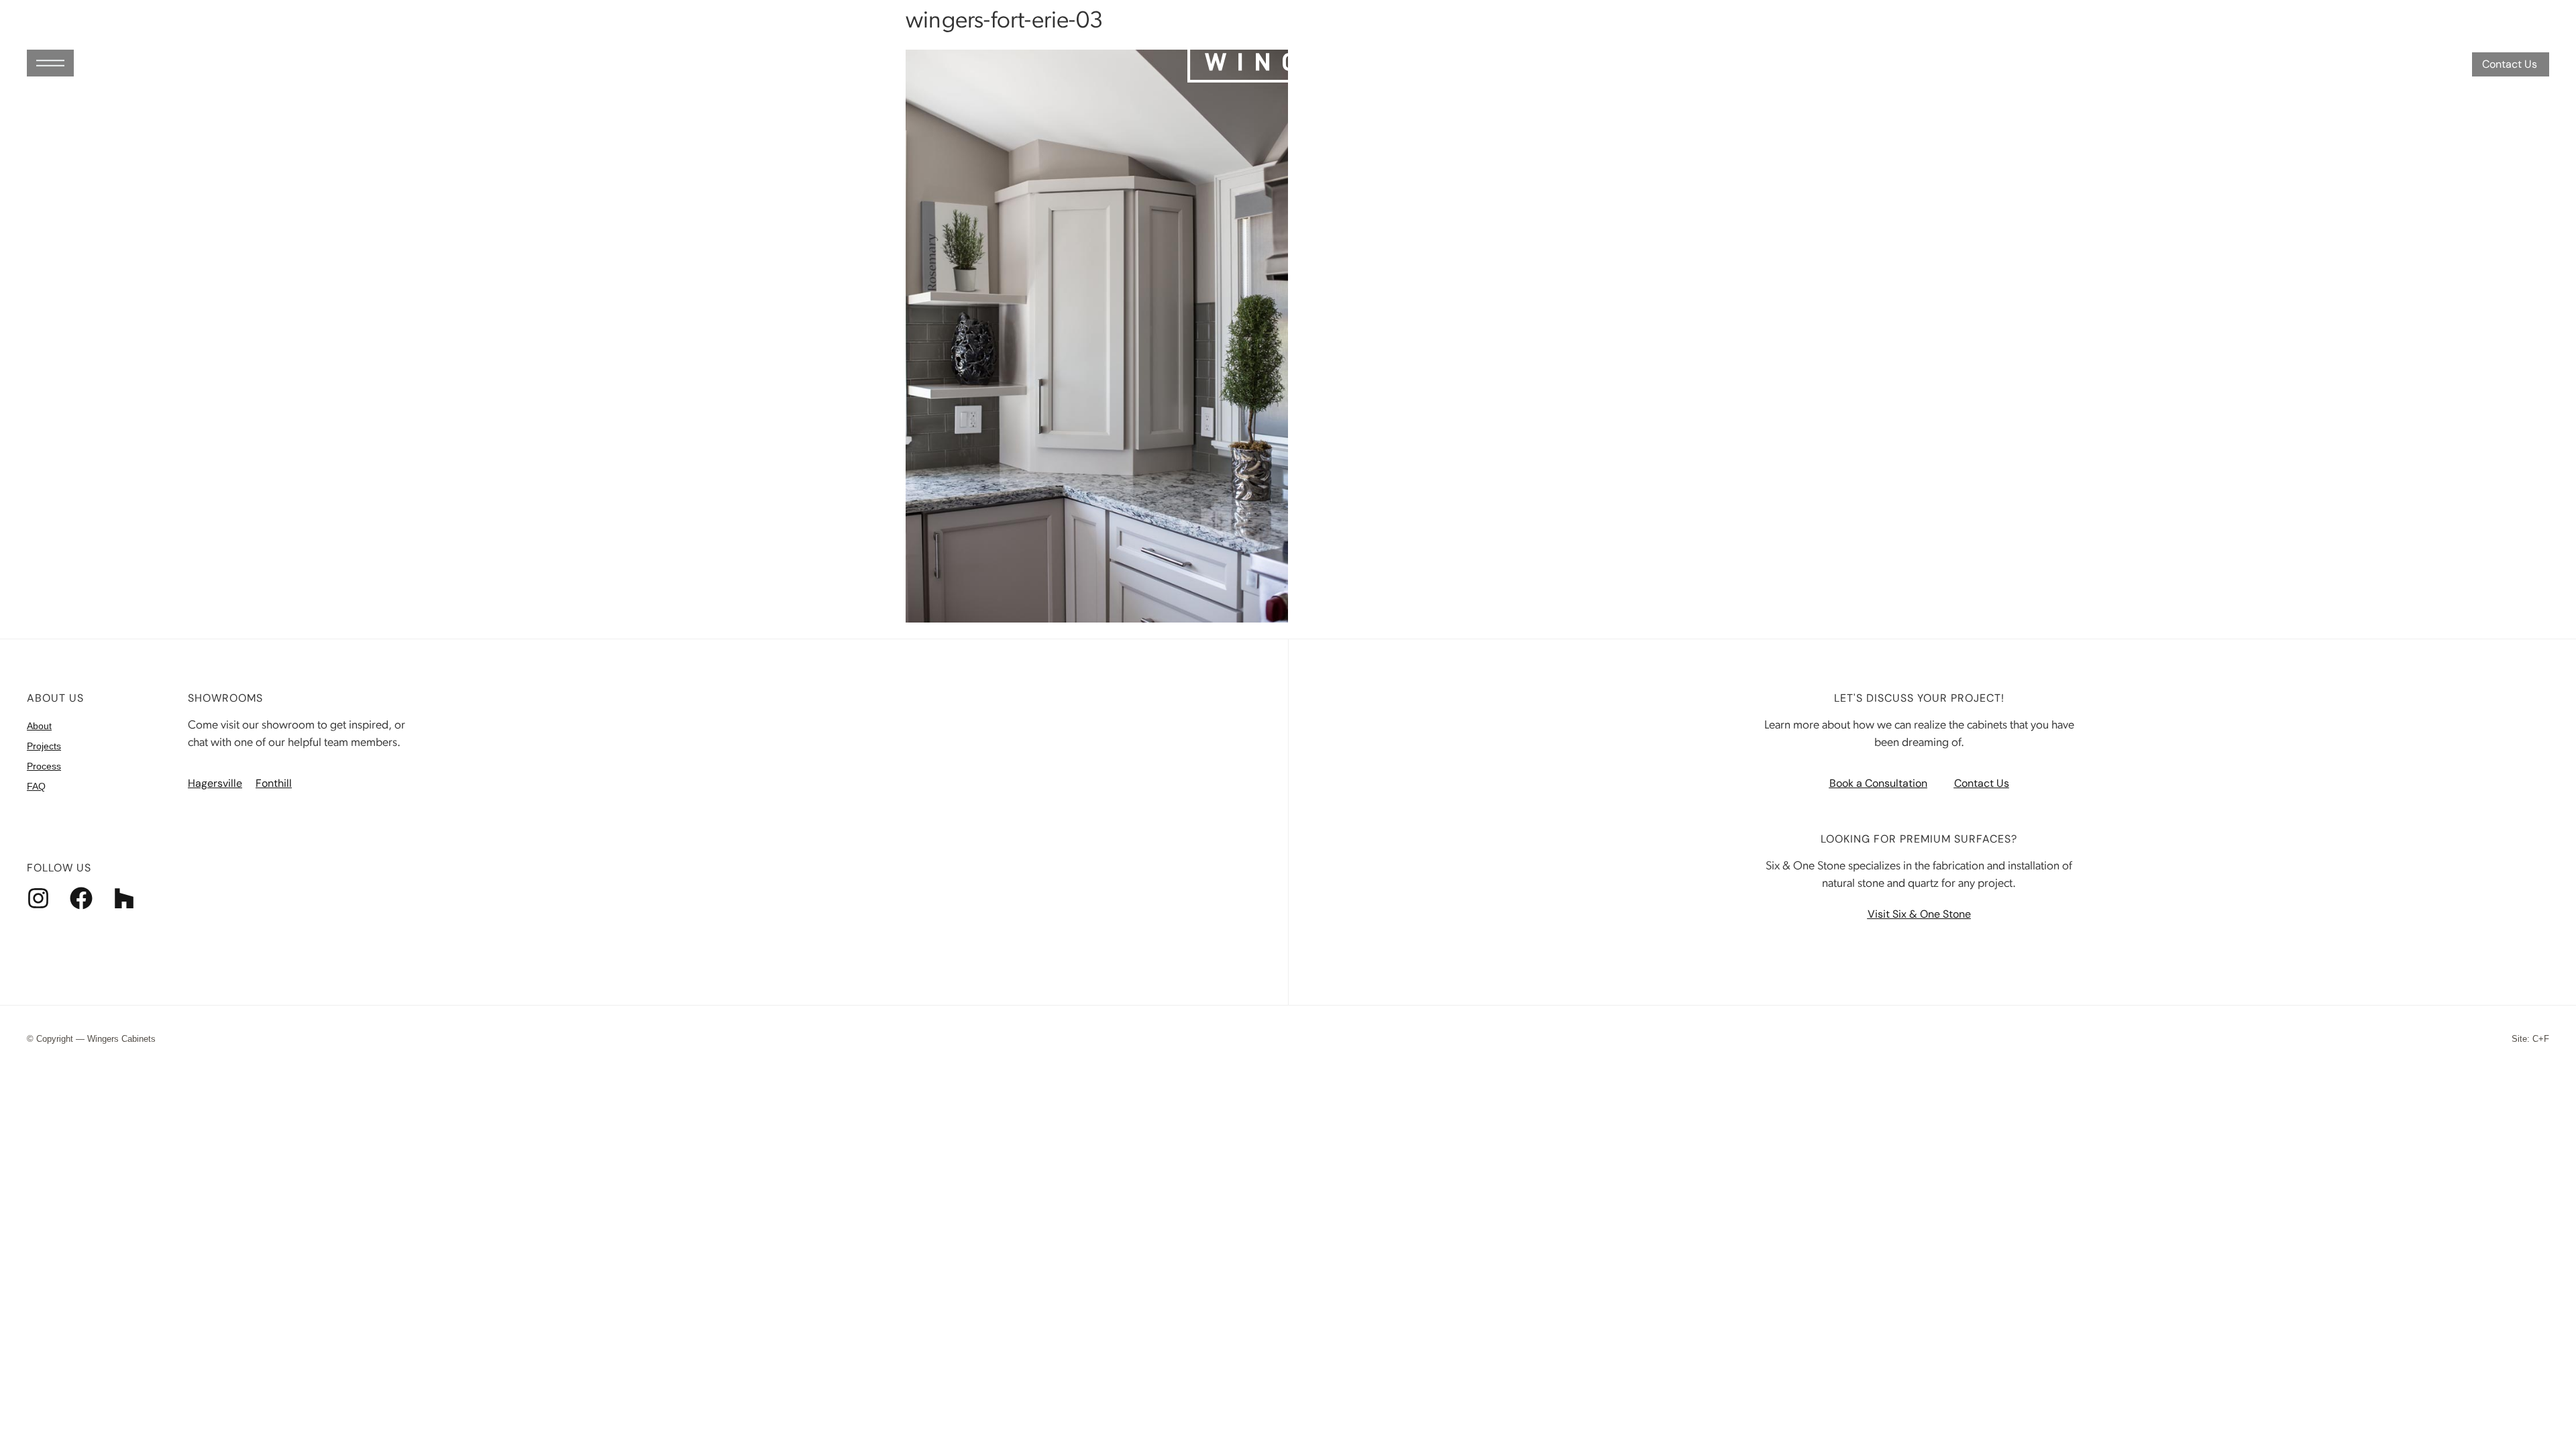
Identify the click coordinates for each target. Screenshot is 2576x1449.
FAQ (36, 786)
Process (44, 766)
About (39, 726)
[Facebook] (81, 898)
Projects (44, 746)
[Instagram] (38, 898)
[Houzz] (124, 898)
